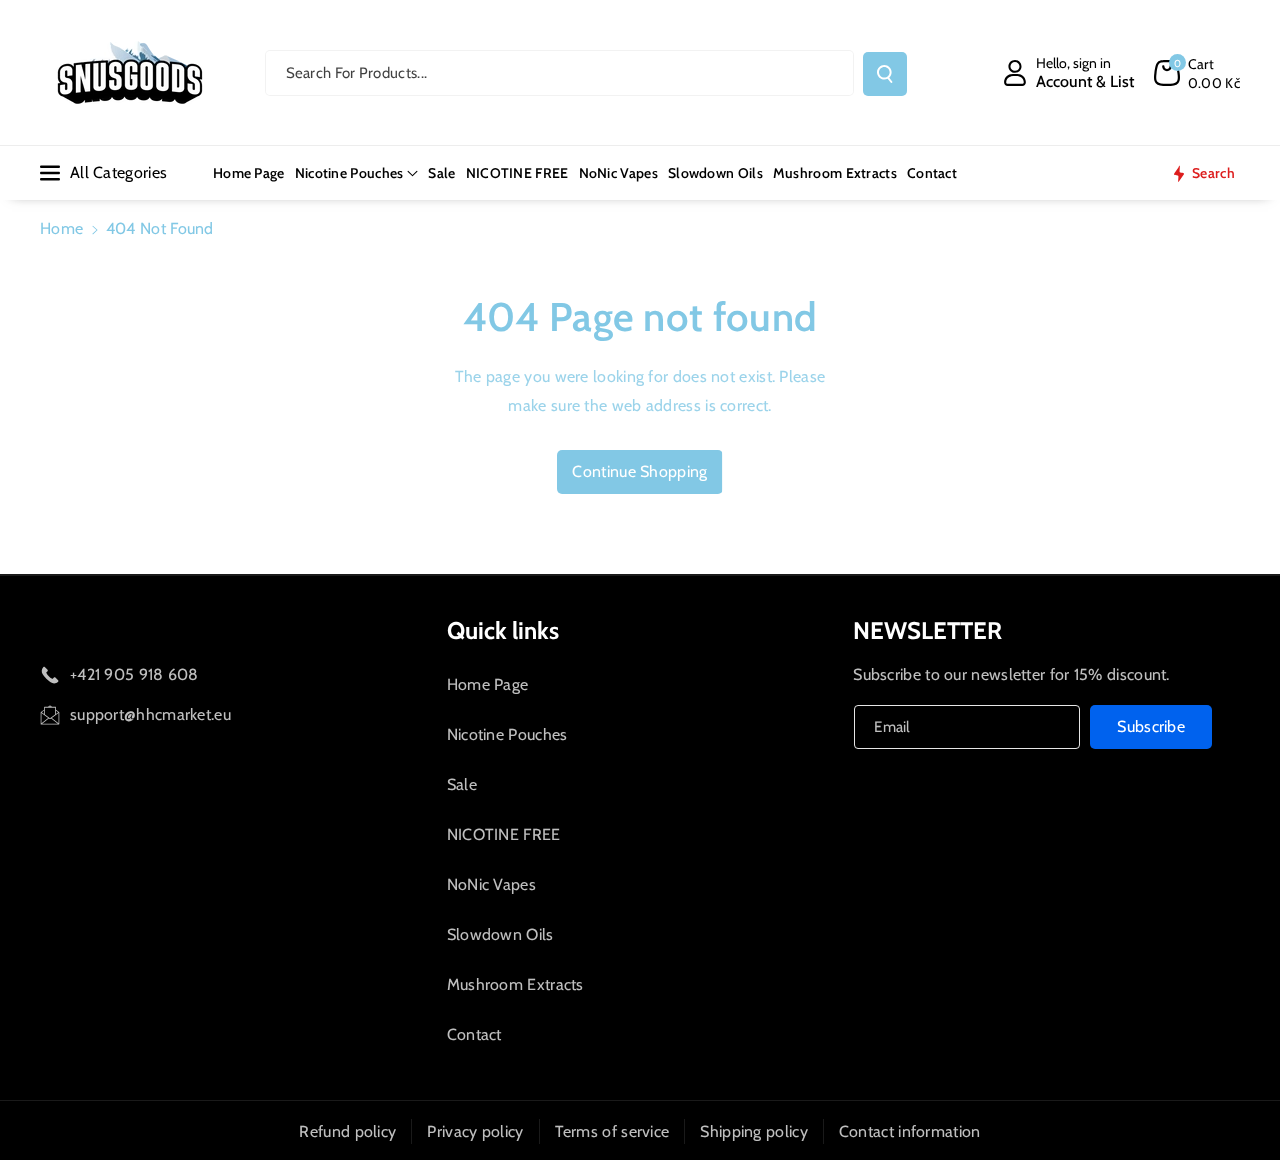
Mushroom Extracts (515, 984)
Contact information (910, 1131)
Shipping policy (754, 1131)
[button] (1197, 73)
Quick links (503, 630)
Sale (462, 784)
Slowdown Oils (500, 934)
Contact (474, 1034)
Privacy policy (475, 1131)
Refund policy (347, 1131)
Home (61, 228)
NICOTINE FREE (504, 834)
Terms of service (612, 1131)
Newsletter (927, 630)
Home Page (488, 684)
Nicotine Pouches (507, 734)
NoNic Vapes (491, 884)
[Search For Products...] (885, 74)
